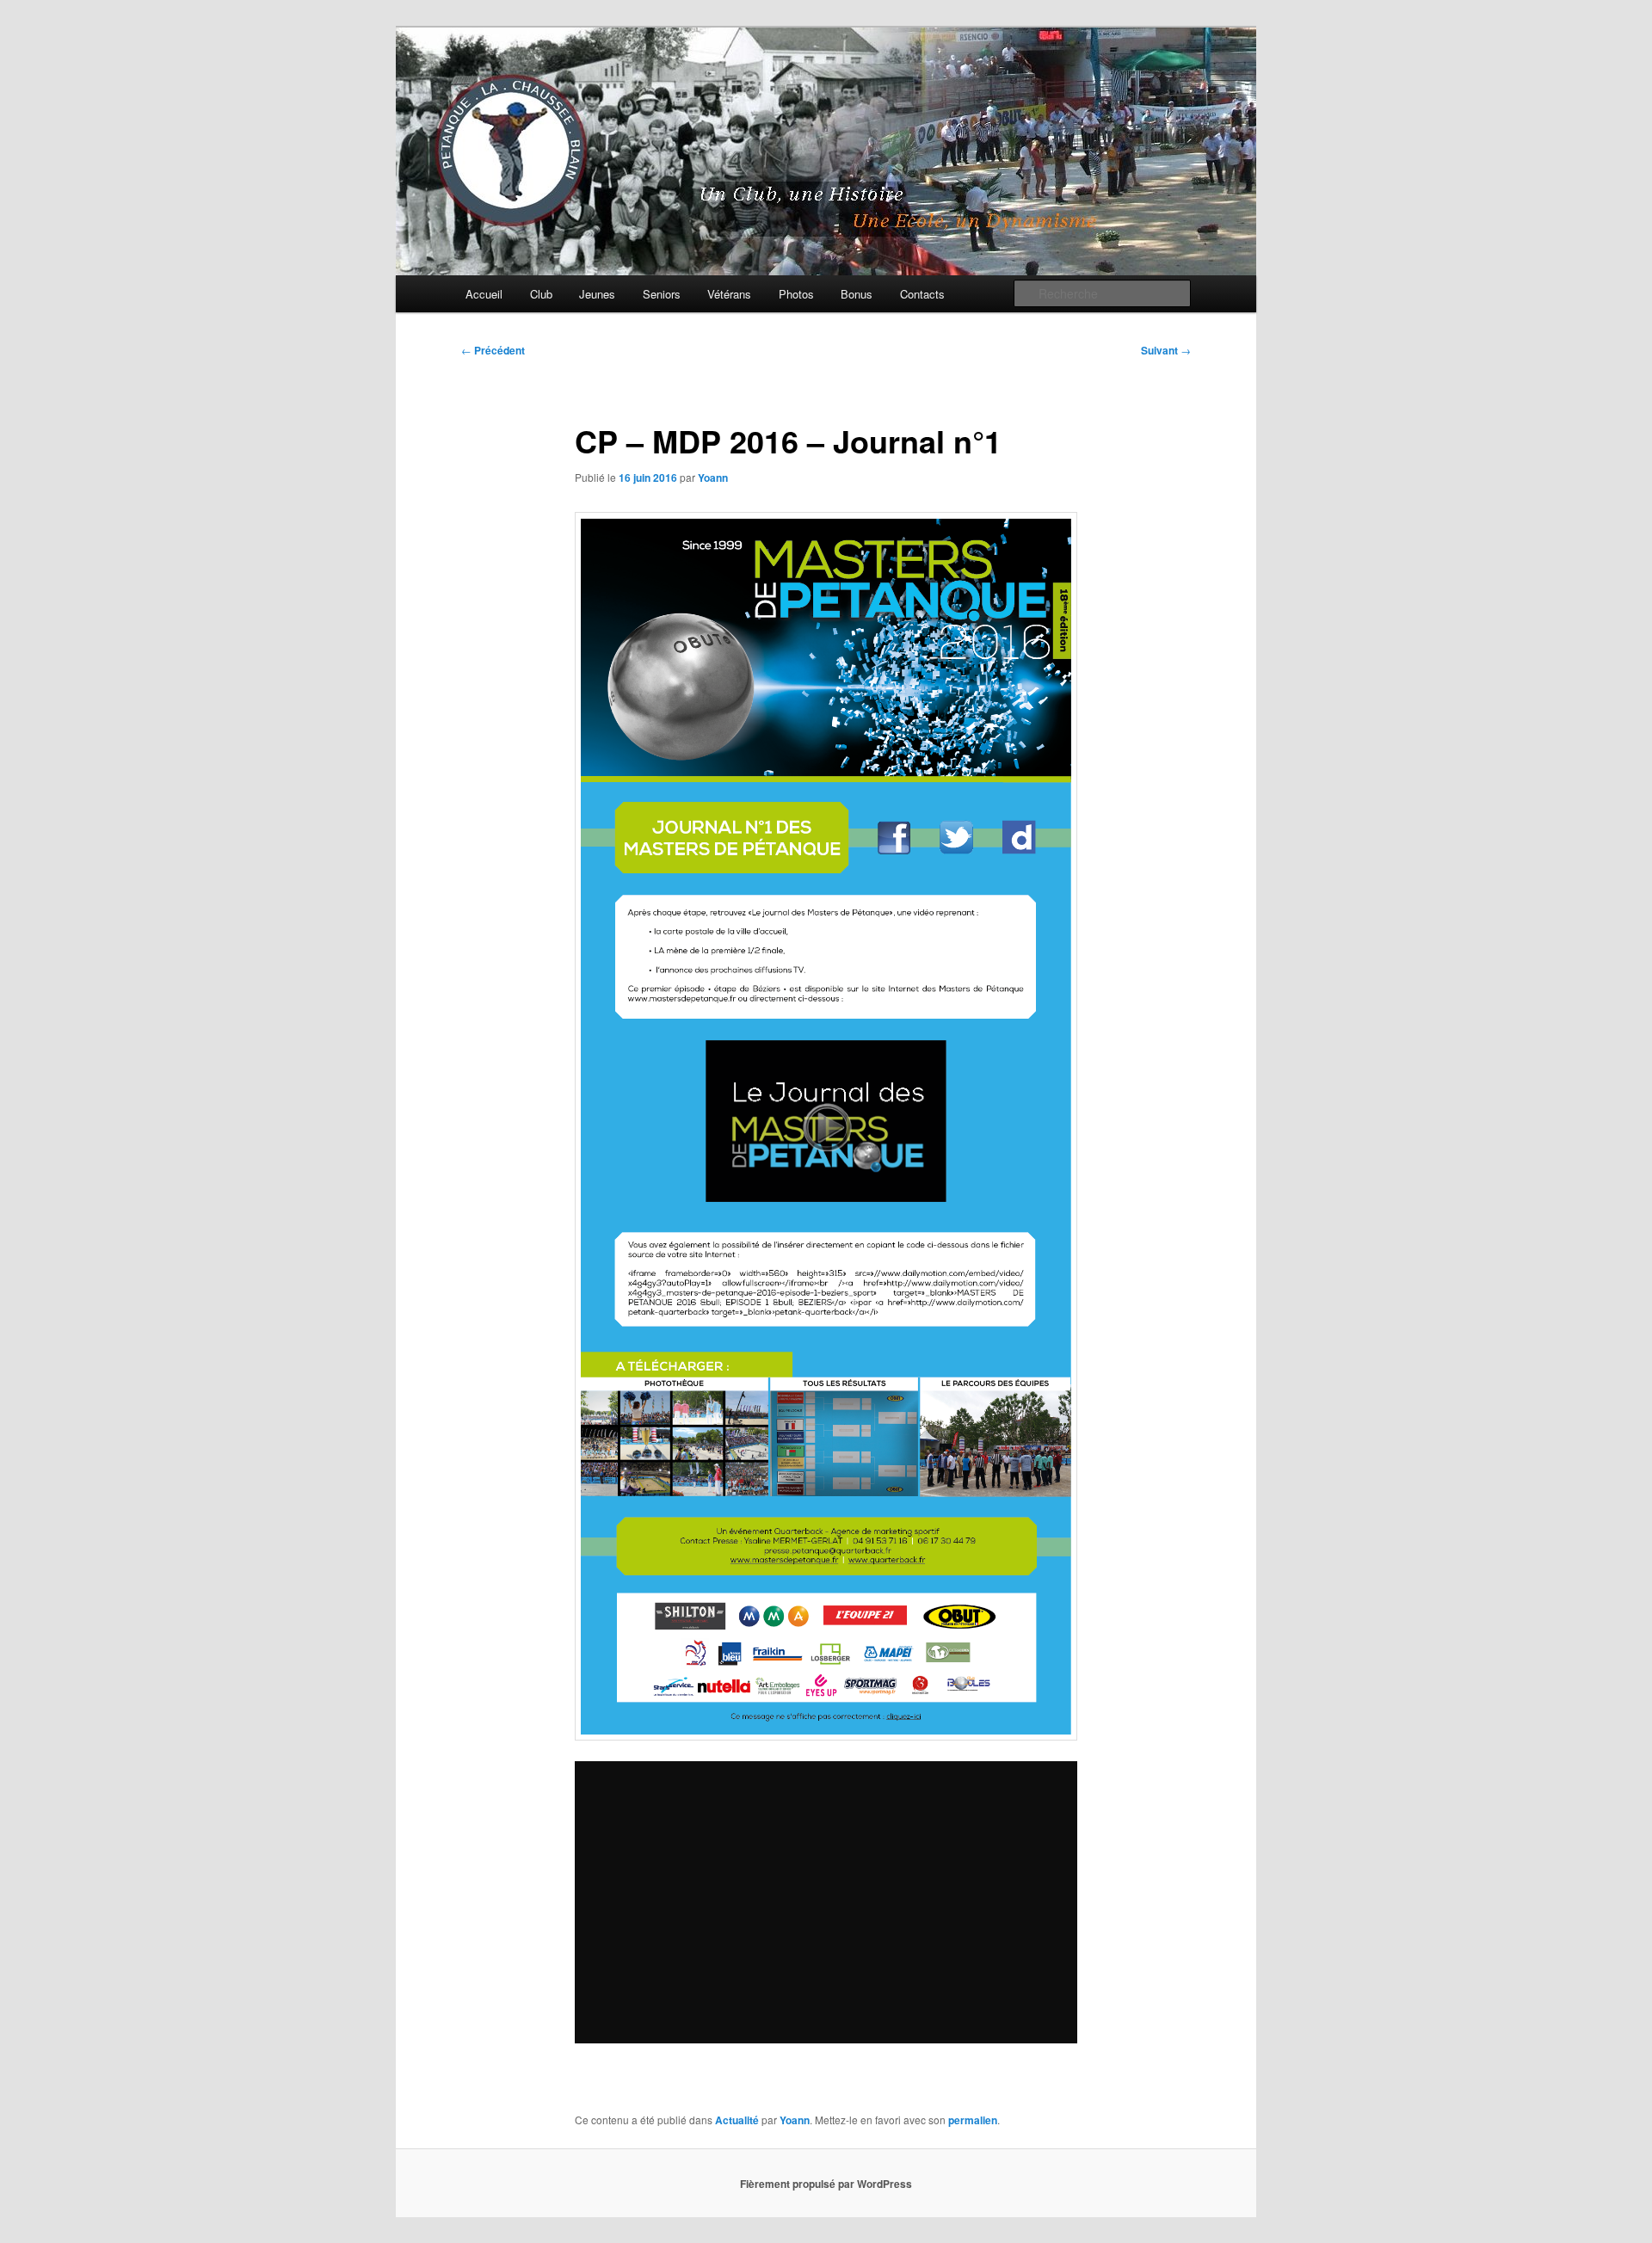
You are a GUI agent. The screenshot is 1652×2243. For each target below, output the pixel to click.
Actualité (737, 2120)
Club (541, 294)
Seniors (662, 294)
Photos (796, 294)
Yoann (713, 478)
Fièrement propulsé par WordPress (826, 2184)
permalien (973, 2120)
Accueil (484, 294)
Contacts (922, 294)
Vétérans (729, 294)
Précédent (493, 350)
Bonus (857, 294)
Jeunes (597, 294)
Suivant (1166, 350)
